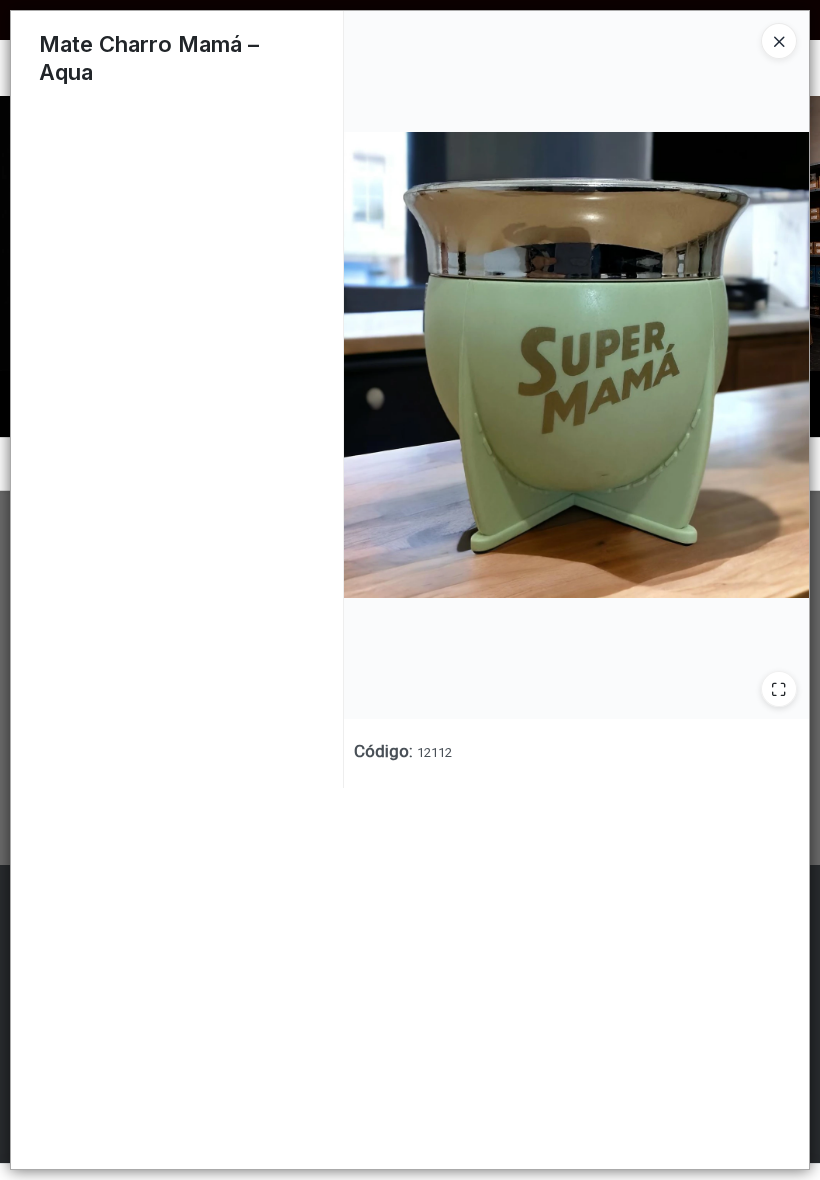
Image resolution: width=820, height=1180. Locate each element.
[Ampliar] (779, 689)
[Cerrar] (779, 41)
